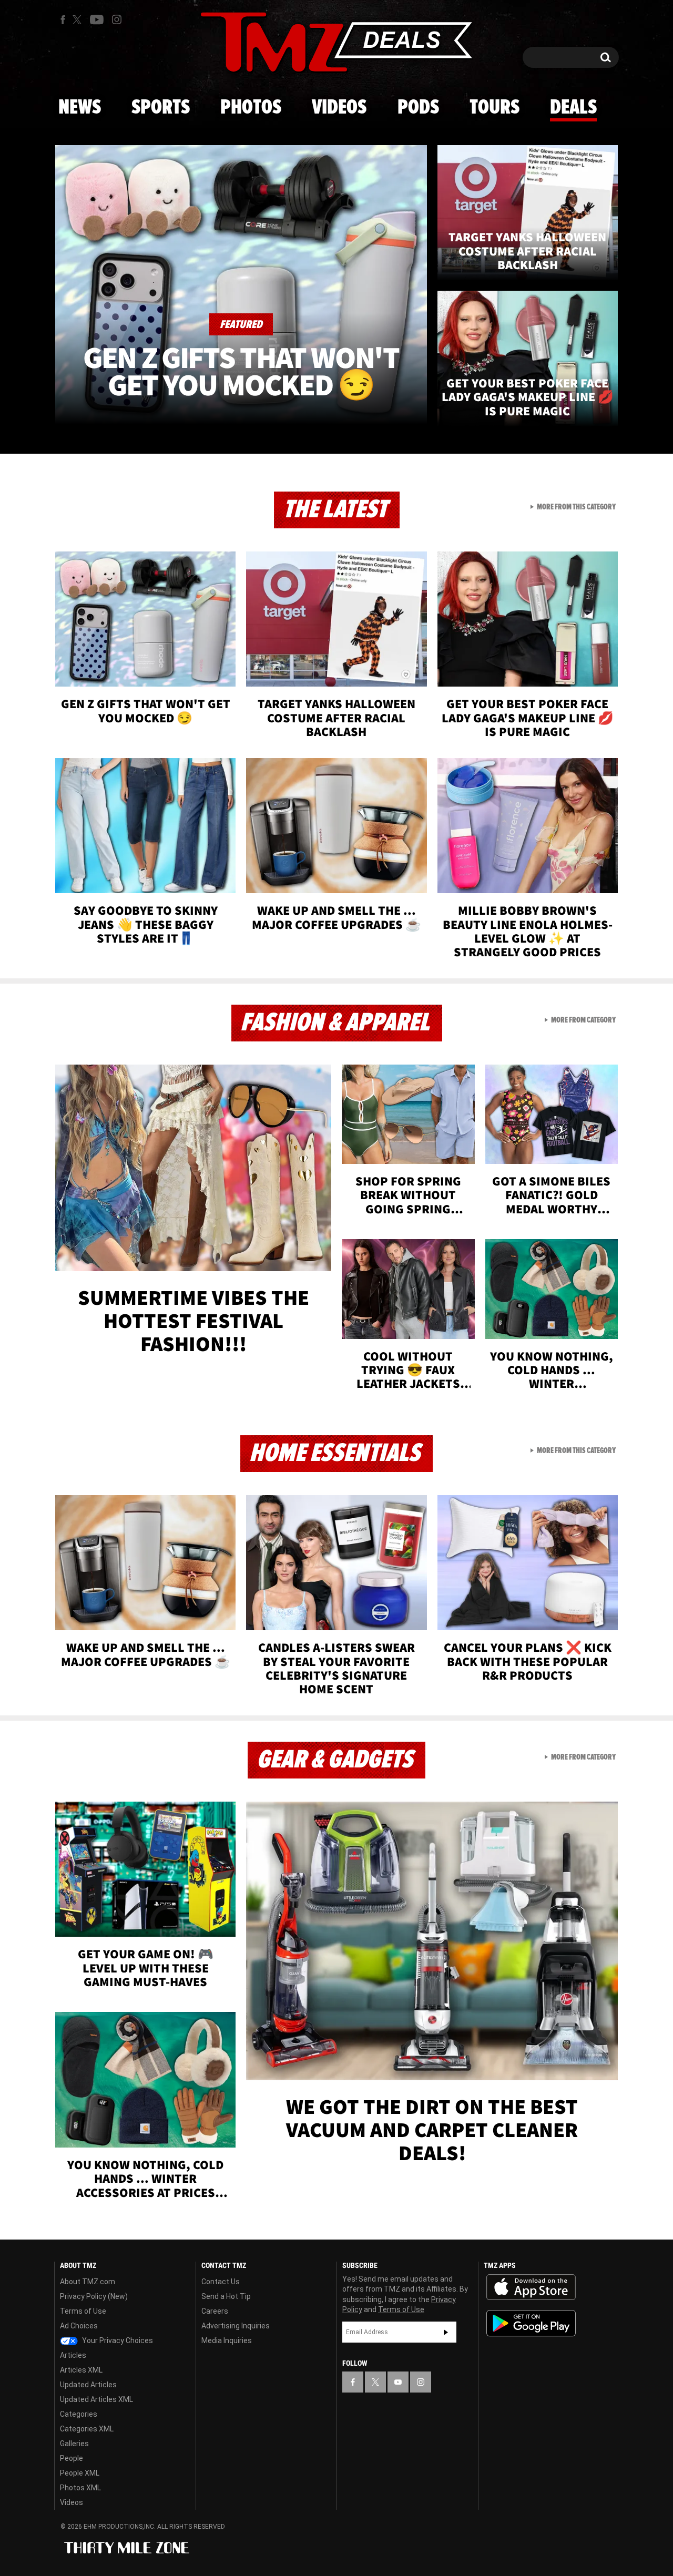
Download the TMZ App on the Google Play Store (531, 2323)
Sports (161, 108)
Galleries (74, 2444)
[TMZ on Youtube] (97, 19)
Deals (573, 108)
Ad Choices (79, 2326)
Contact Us (221, 2282)
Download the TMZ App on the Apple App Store (531, 2287)
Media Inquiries (227, 2340)
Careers (215, 2311)
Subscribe (446, 2332)
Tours (494, 108)
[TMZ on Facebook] (63, 20)
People (72, 2458)
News (80, 108)
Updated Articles (88, 2385)
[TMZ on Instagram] (117, 19)
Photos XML (80, 2488)
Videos (339, 108)
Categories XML (87, 2429)
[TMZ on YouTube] (398, 2382)
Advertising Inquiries (236, 2326)
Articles (73, 2355)
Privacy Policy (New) (94, 2296)
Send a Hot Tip (226, 2296)
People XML (80, 2473)
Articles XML (81, 2370)
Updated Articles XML (96, 2399)
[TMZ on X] (79, 20)
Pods (418, 108)
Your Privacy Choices (117, 2340)
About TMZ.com (88, 2282)
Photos (251, 108)
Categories (79, 2414)
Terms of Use (83, 2311)
